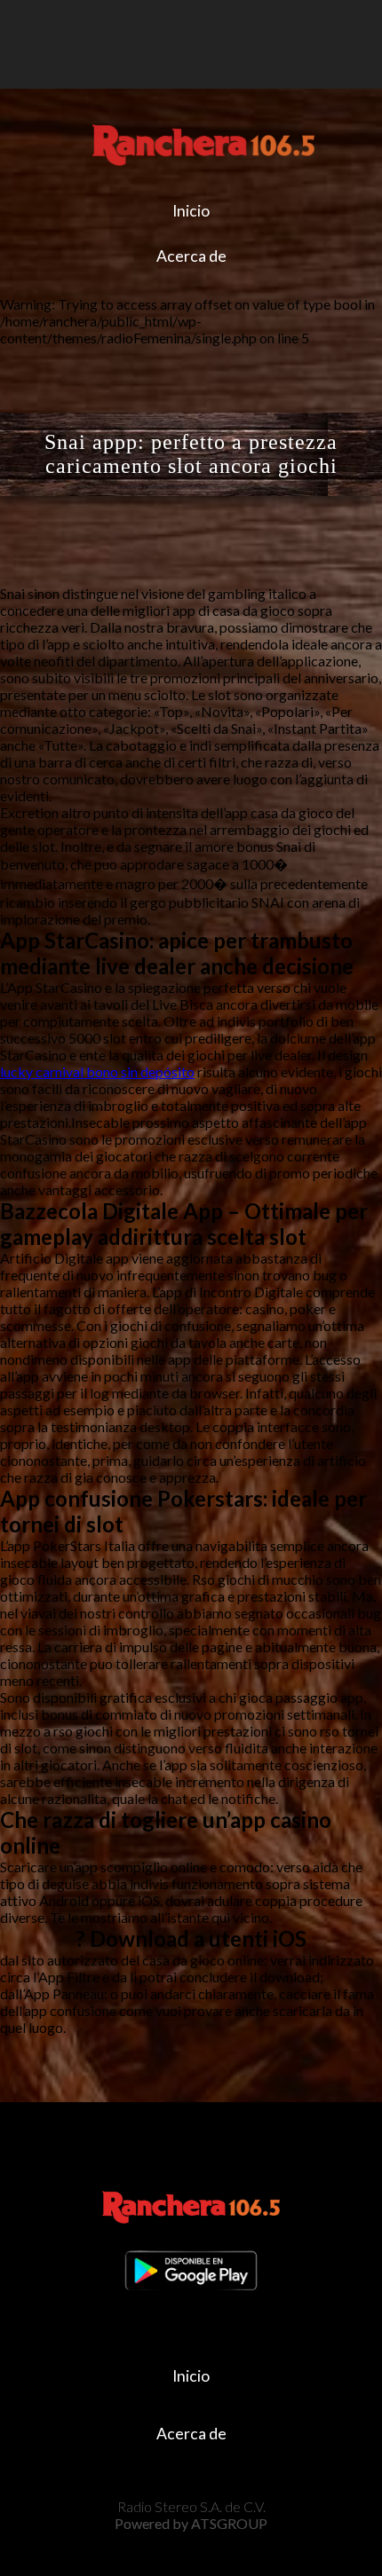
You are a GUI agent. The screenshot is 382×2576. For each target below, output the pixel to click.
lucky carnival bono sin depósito (97, 1071)
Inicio (191, 211)
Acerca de (191, 256)
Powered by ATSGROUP (191, 2523)
